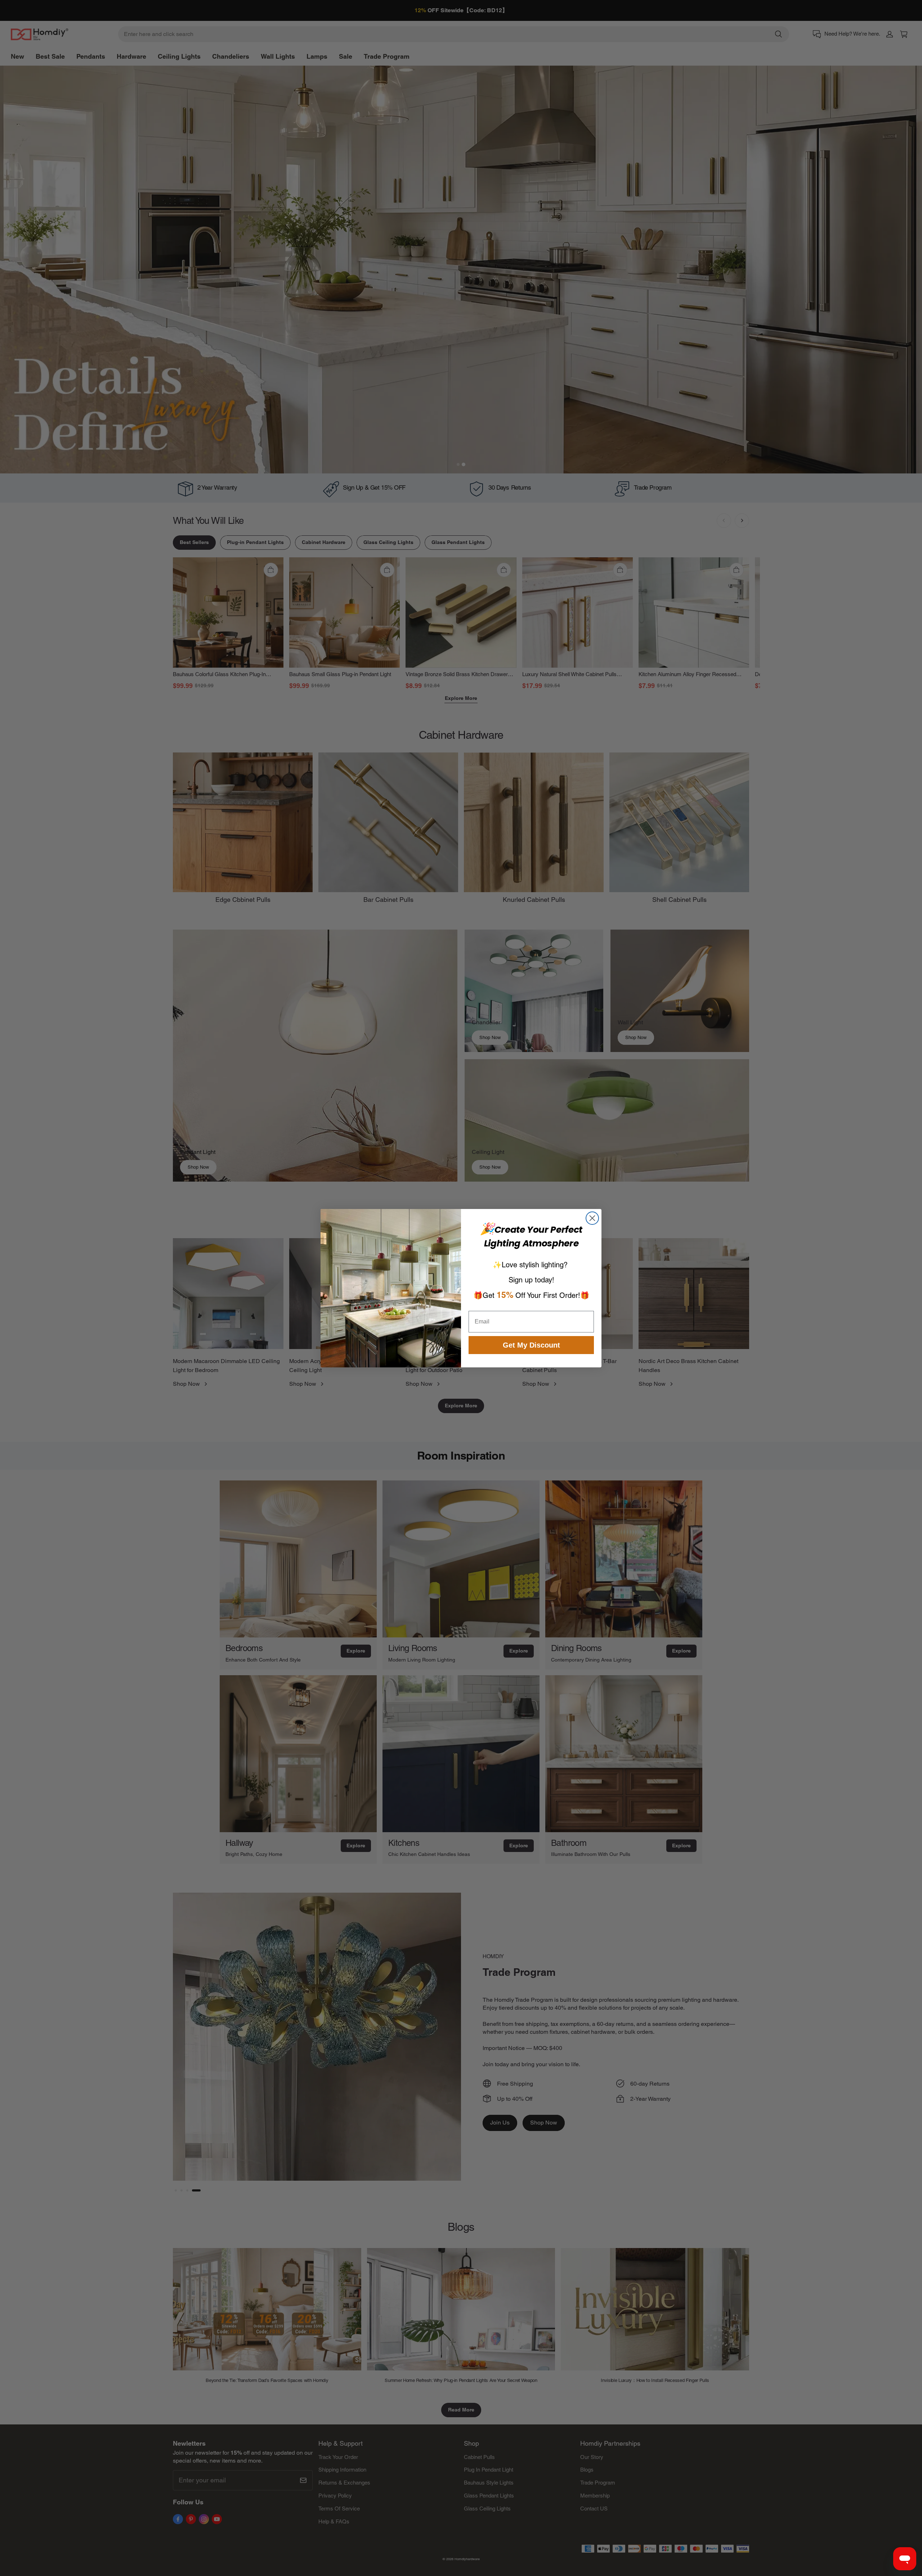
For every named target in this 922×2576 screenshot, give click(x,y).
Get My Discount (531, 1345)
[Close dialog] (592, 1218)
